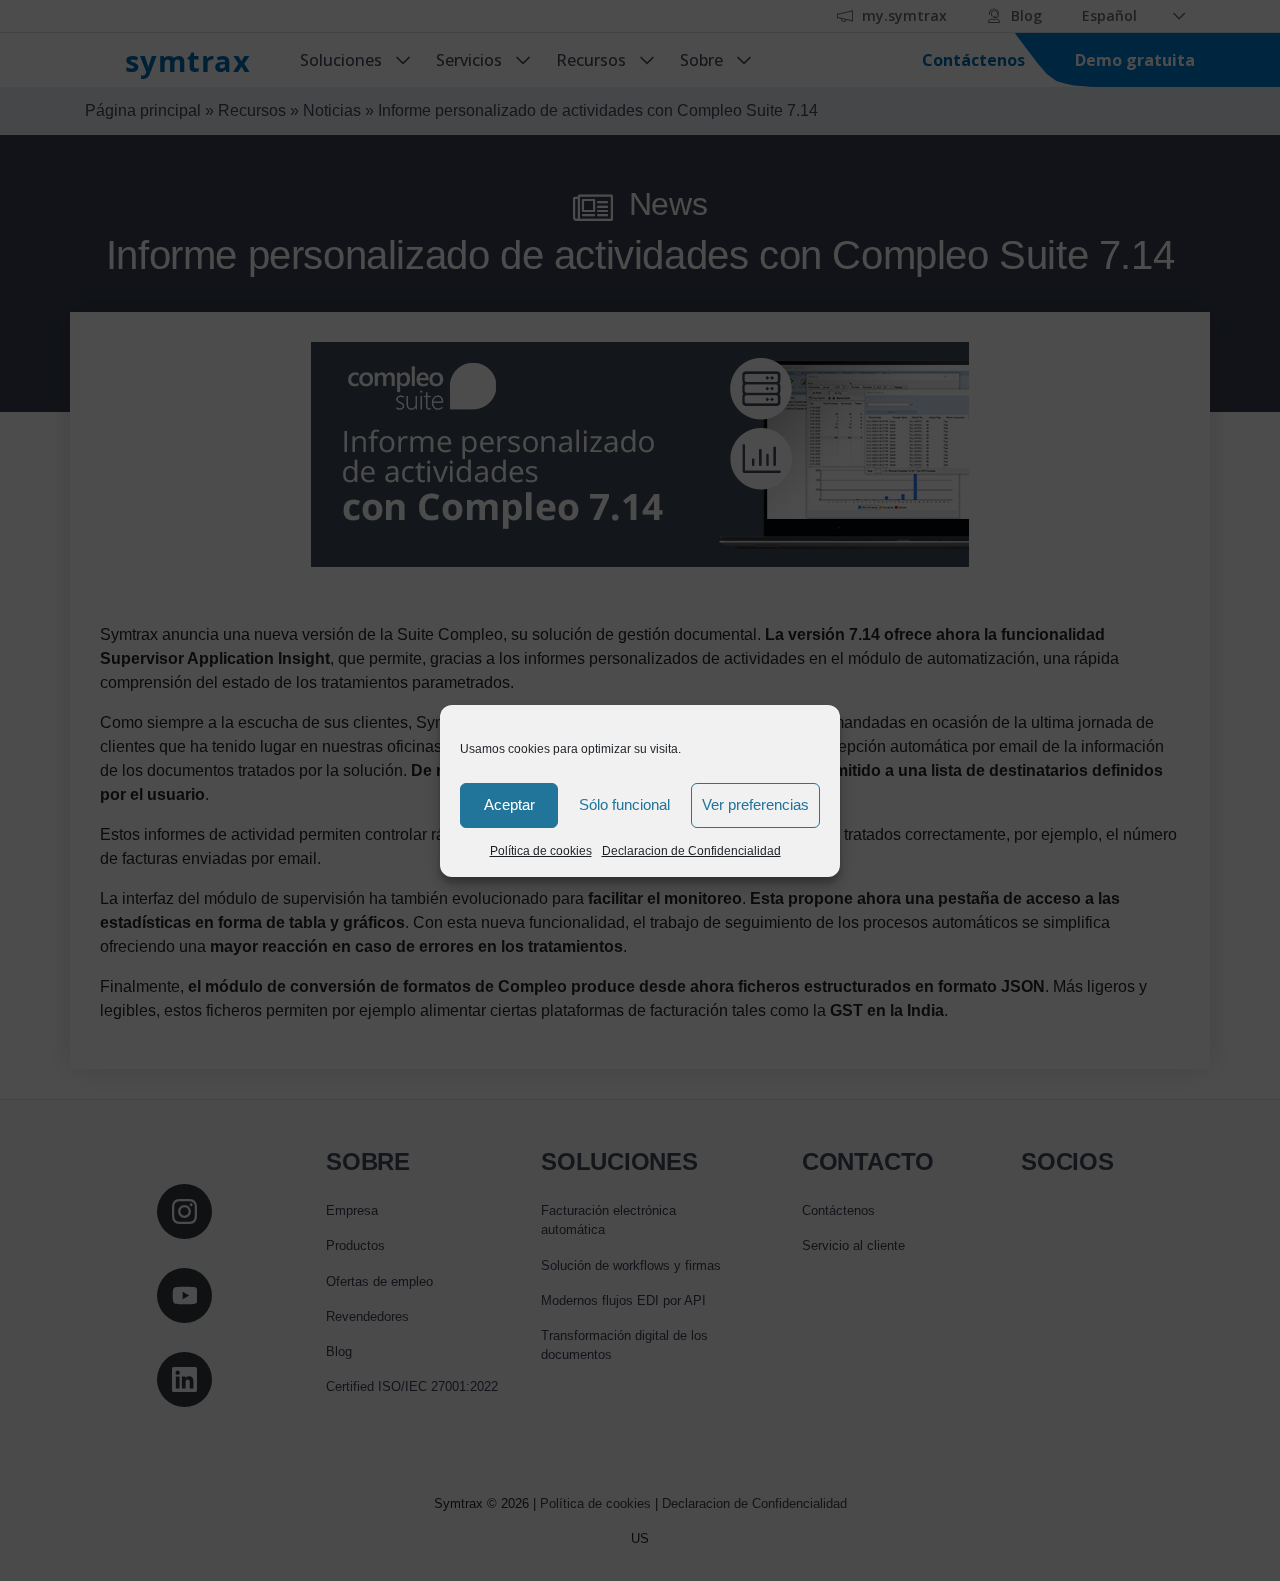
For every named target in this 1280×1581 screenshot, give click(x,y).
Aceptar (509, 804)
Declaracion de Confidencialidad (691, 851)
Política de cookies (541, 851)
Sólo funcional (624, 804)
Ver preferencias (755, 804)
